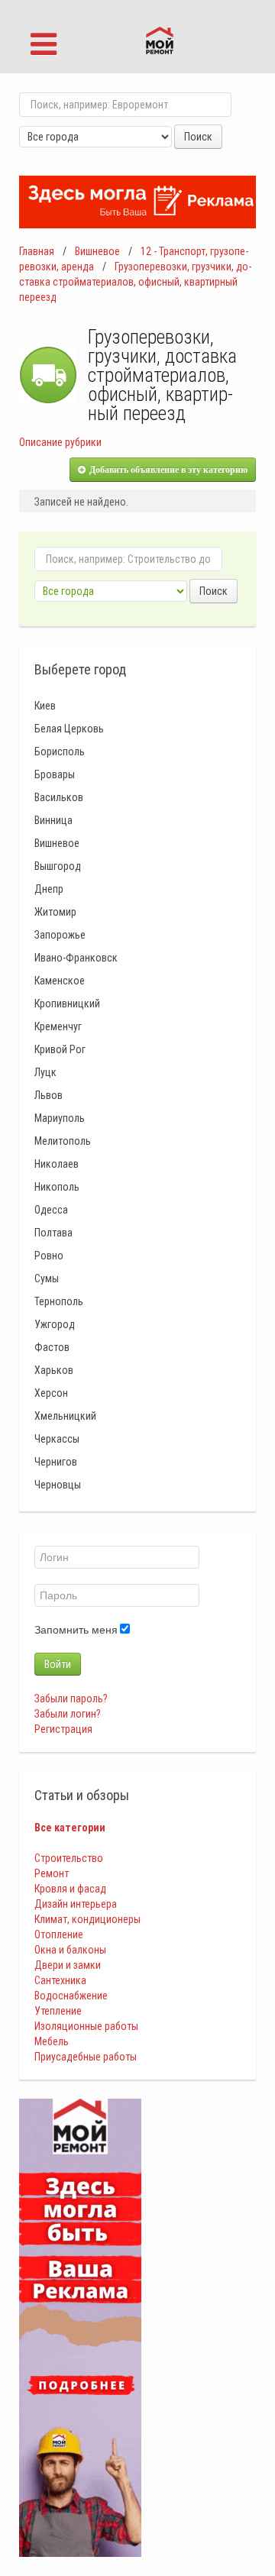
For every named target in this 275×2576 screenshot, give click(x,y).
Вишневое (97, 251)
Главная (37, 251)
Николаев (57, 1164)
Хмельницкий (65, 1416)
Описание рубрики (60, 442)
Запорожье (60, 935)
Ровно (49, 1256)
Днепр (49, 889)
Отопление (59, 1934)
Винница (53, 820)
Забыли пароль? (71, 1698)
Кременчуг (58, 1026)
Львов (49, 1095)
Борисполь (60, 751)
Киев (45, 706)
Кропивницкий (67, 1004)
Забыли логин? (68, 1714)
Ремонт (52, 1873)
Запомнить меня (76, 1630)
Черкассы (57, 1439)
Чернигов (56, 1462)
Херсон (51, 1393)
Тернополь (59, 1301)
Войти (58, 1664)
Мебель (52, 2041)
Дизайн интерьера (76, 1904)
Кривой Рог (60, 1049)
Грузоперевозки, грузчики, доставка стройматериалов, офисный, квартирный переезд (135, 282)
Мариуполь (60, 1118)
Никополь (57, 1187)
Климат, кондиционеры (87, 1919)
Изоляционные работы (86, 2026)
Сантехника (60, 1980)
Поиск (198, 137)
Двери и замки (68, 1965)
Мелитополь (63, 1141)
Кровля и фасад (70, 1889)
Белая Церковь (69, 729)
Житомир (55, 912)
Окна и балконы (70, 1950)
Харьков (54, 1370)
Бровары (55, 774)
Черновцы (58, 1485)
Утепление (58, 2011)
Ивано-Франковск (76, 958)
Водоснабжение (71, 1996)
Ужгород (55, 1324)
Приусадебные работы (86, 2057)
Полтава (53, 1233)
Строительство (69, 1858)
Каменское (60, 981)
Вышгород (58, 866)
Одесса (51, 1210)
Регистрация (63, 1729)
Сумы (47, 1278)
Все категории (70, 1828)
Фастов (52, 1347)
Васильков (59, 797)
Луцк (45, 1072)
